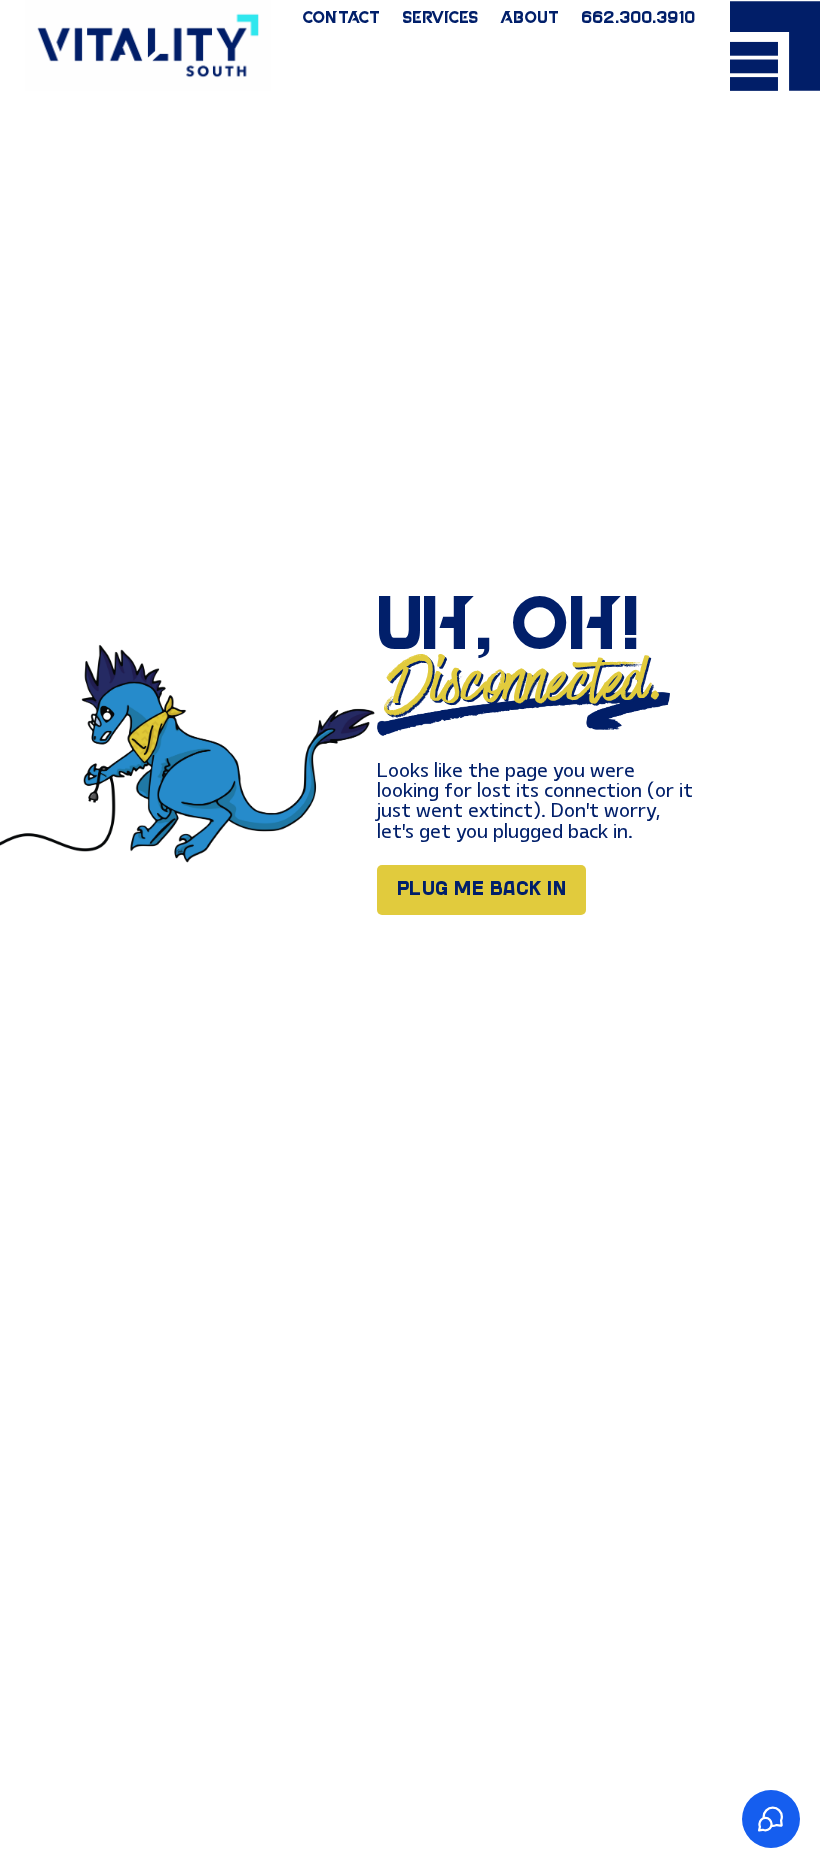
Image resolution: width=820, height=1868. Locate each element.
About (529, 19)
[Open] (775, 46)
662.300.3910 (638, 19)
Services (440, 19)
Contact (341, 19)
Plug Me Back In (482, 889)
